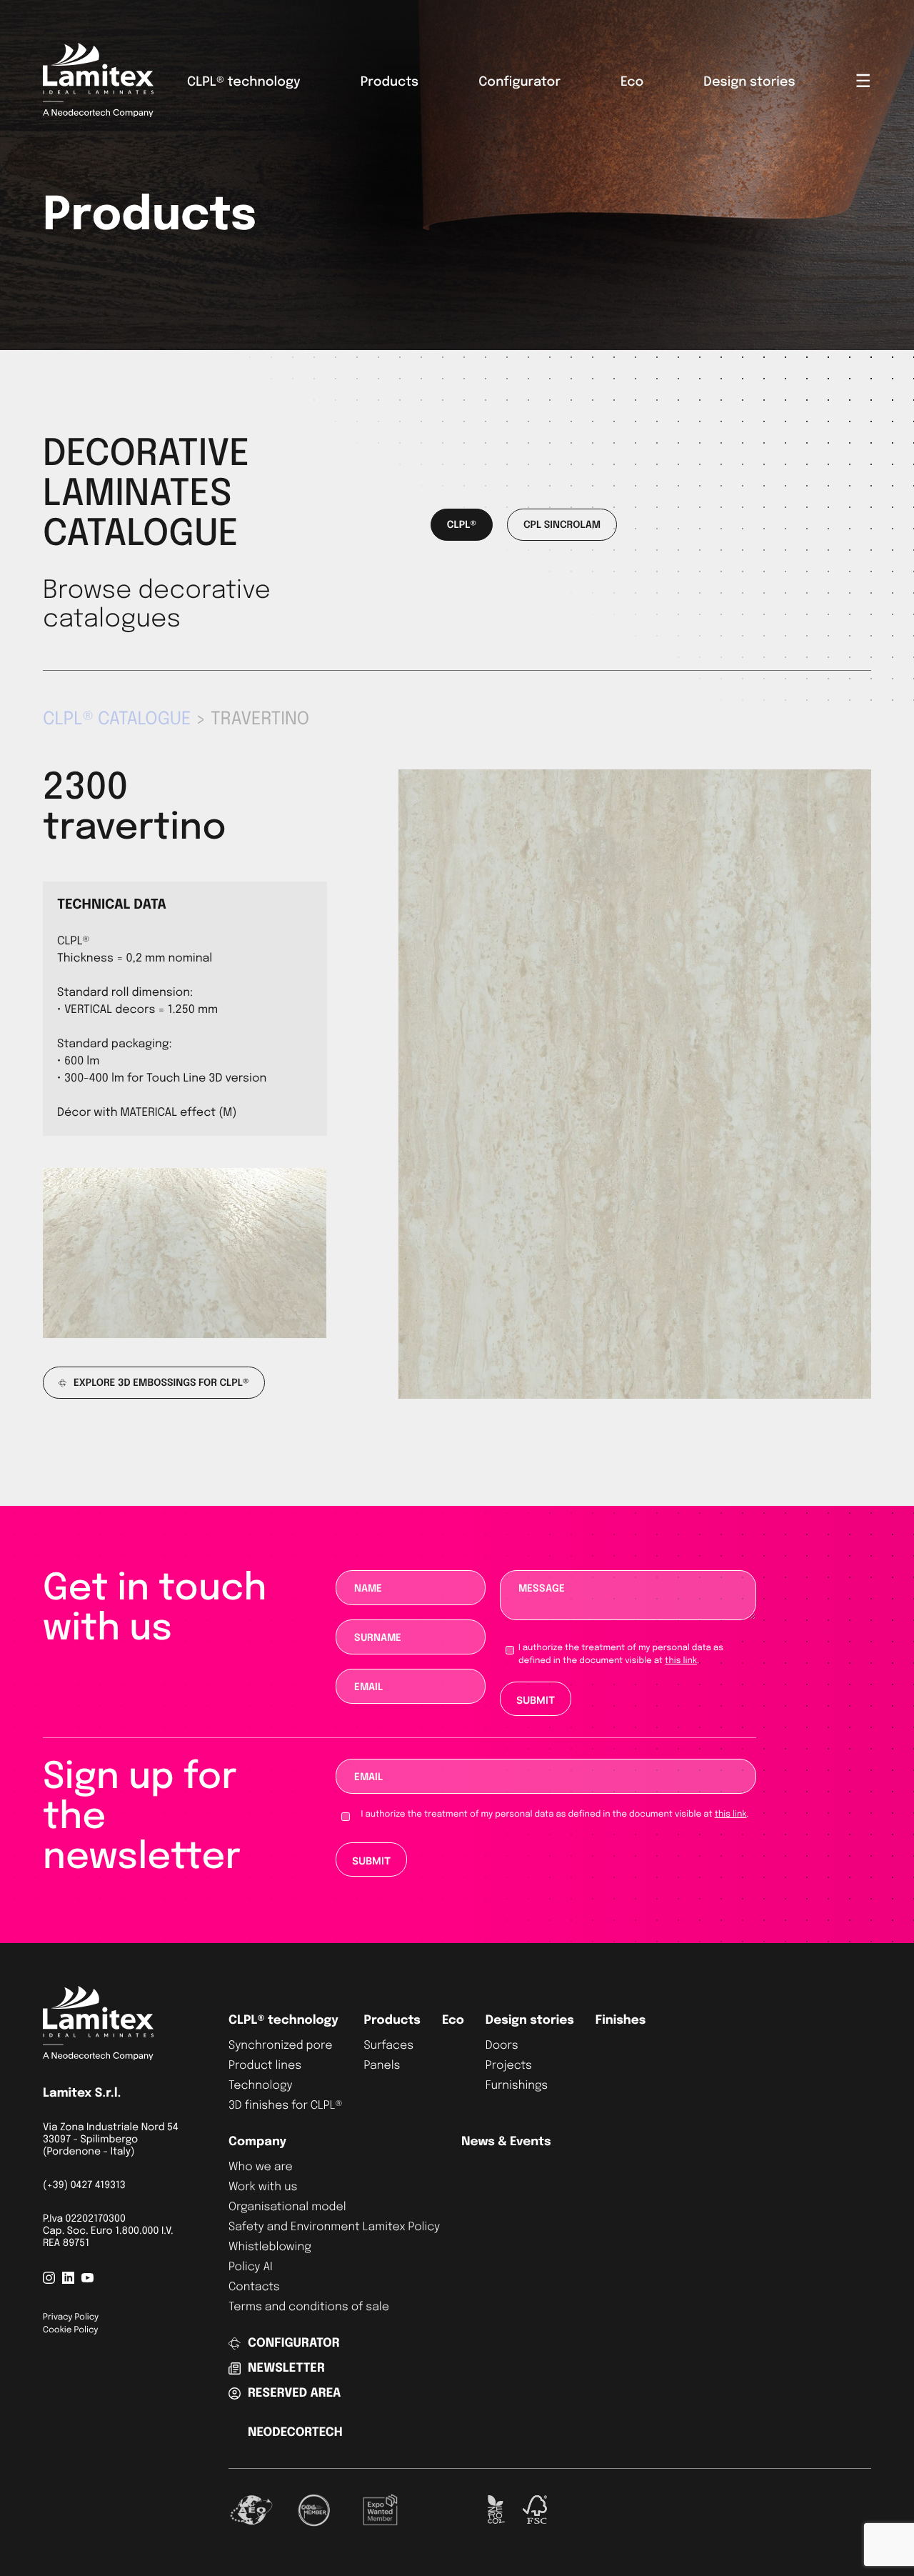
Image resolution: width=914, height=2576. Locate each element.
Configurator (519, 83)
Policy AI (251, 2267)
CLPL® (462, 526)
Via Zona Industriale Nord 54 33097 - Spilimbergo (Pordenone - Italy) (111, 2140)
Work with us (263, 2187)
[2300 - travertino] (635, 1396)
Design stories (749, 83)
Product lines (265, 2066)
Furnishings (517, 2086)
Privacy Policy (71, 2317)
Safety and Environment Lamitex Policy (334, 2227)
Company (257, 2142)
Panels (382, 2066)
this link (681, 1661)
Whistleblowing (270, 2247)
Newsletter (286, 2368)
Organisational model (287, 2207)
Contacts (254, 2287)
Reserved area (294, 2393)
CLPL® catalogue (117, 719)
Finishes (621, 2021)
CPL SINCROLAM (562, 526)
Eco (632, 83)
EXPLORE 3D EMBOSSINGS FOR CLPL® (161, 1384)
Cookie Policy (70, 2330)
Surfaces (388, 2046)
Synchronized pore (280, 2046)
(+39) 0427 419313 (84, 2186)
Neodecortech (295, 2433)
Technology (261, 2086)
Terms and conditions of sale (309, 2307)
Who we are (261, 2167)
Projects (509, 2066)
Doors (502, 2046)
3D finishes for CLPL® (285, 2106)
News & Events (506, 2142)
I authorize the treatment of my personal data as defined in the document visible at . (621, 1654)
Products (390, 83)
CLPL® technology (244, 83)
